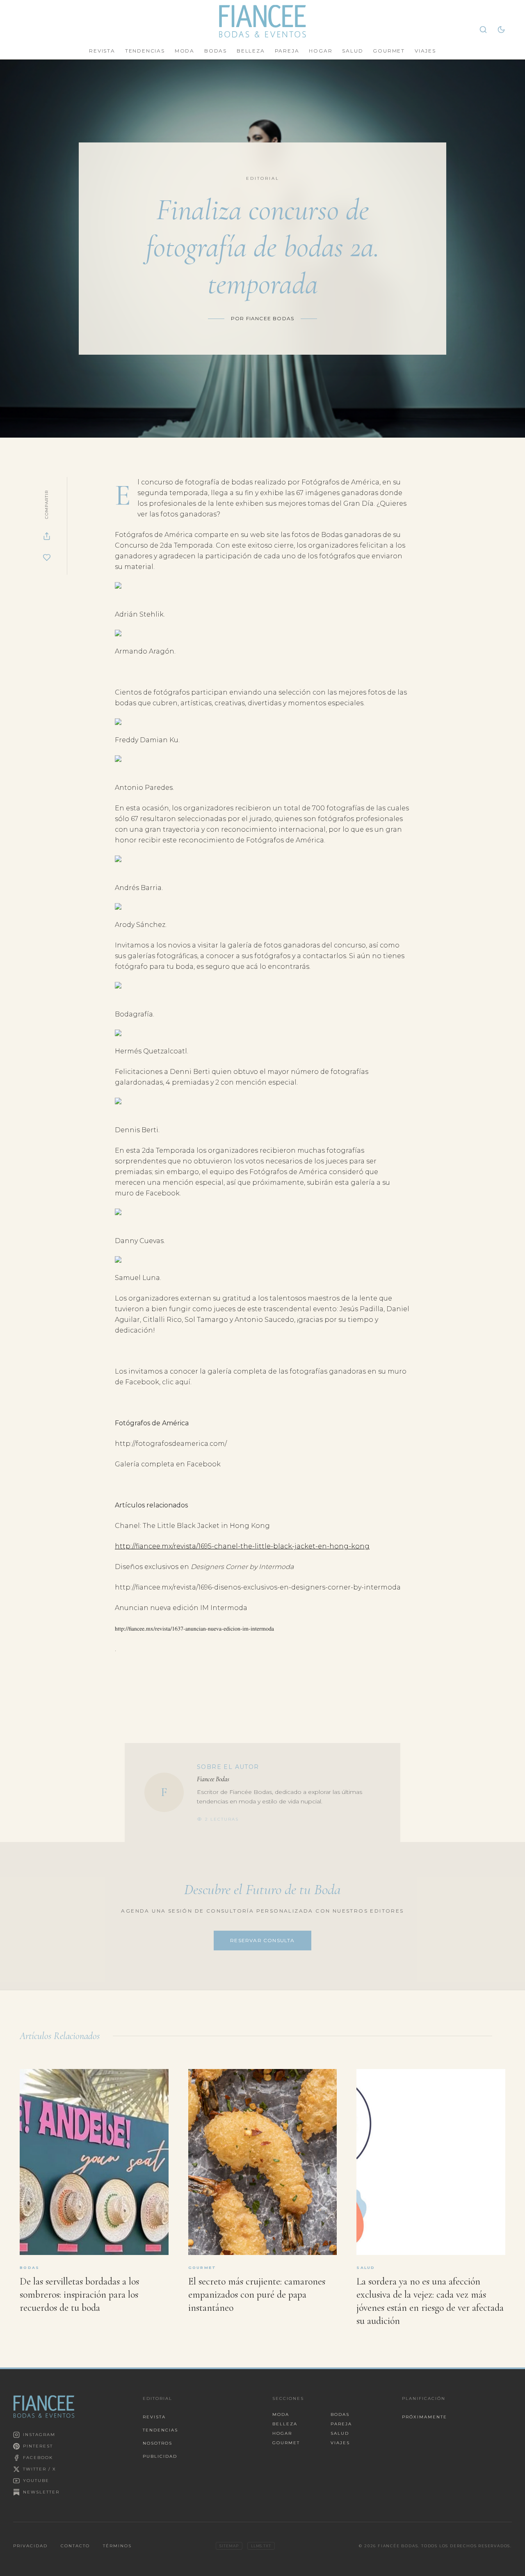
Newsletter (41, 2492)
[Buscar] (483, 30)
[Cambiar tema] (501, 30)
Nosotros (157, 2443)
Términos (117, 2546)
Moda (185, 51)
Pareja (287, 51)
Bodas (216, 51)
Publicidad (160, 2456)
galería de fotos (255, 945)
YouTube (36, 2481)
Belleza (251, 51)
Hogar (321, 51)
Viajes (425, 51)
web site (265, 535)
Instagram (39, 2435)
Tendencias (145, 51)
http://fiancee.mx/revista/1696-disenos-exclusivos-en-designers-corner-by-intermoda (258, 1587)
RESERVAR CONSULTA (262, 1940)
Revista (102, 51)
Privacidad (30, 2546)
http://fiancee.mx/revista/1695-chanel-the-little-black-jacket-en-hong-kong (242, 1546)
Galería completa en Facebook (168, 1464)
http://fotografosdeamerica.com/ (171, 1444)
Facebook (38, 2458)
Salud (353, 51)
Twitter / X (40, 2469)
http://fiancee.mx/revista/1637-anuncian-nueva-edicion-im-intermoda (194, 1629)
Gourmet (389, 51)
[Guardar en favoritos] (47, 557)
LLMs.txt (261, 2546)
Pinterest (38, 2446)
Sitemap (229, 2546)
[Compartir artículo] (47, 536)
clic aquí (176, 1382)
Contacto (75, 2546)
